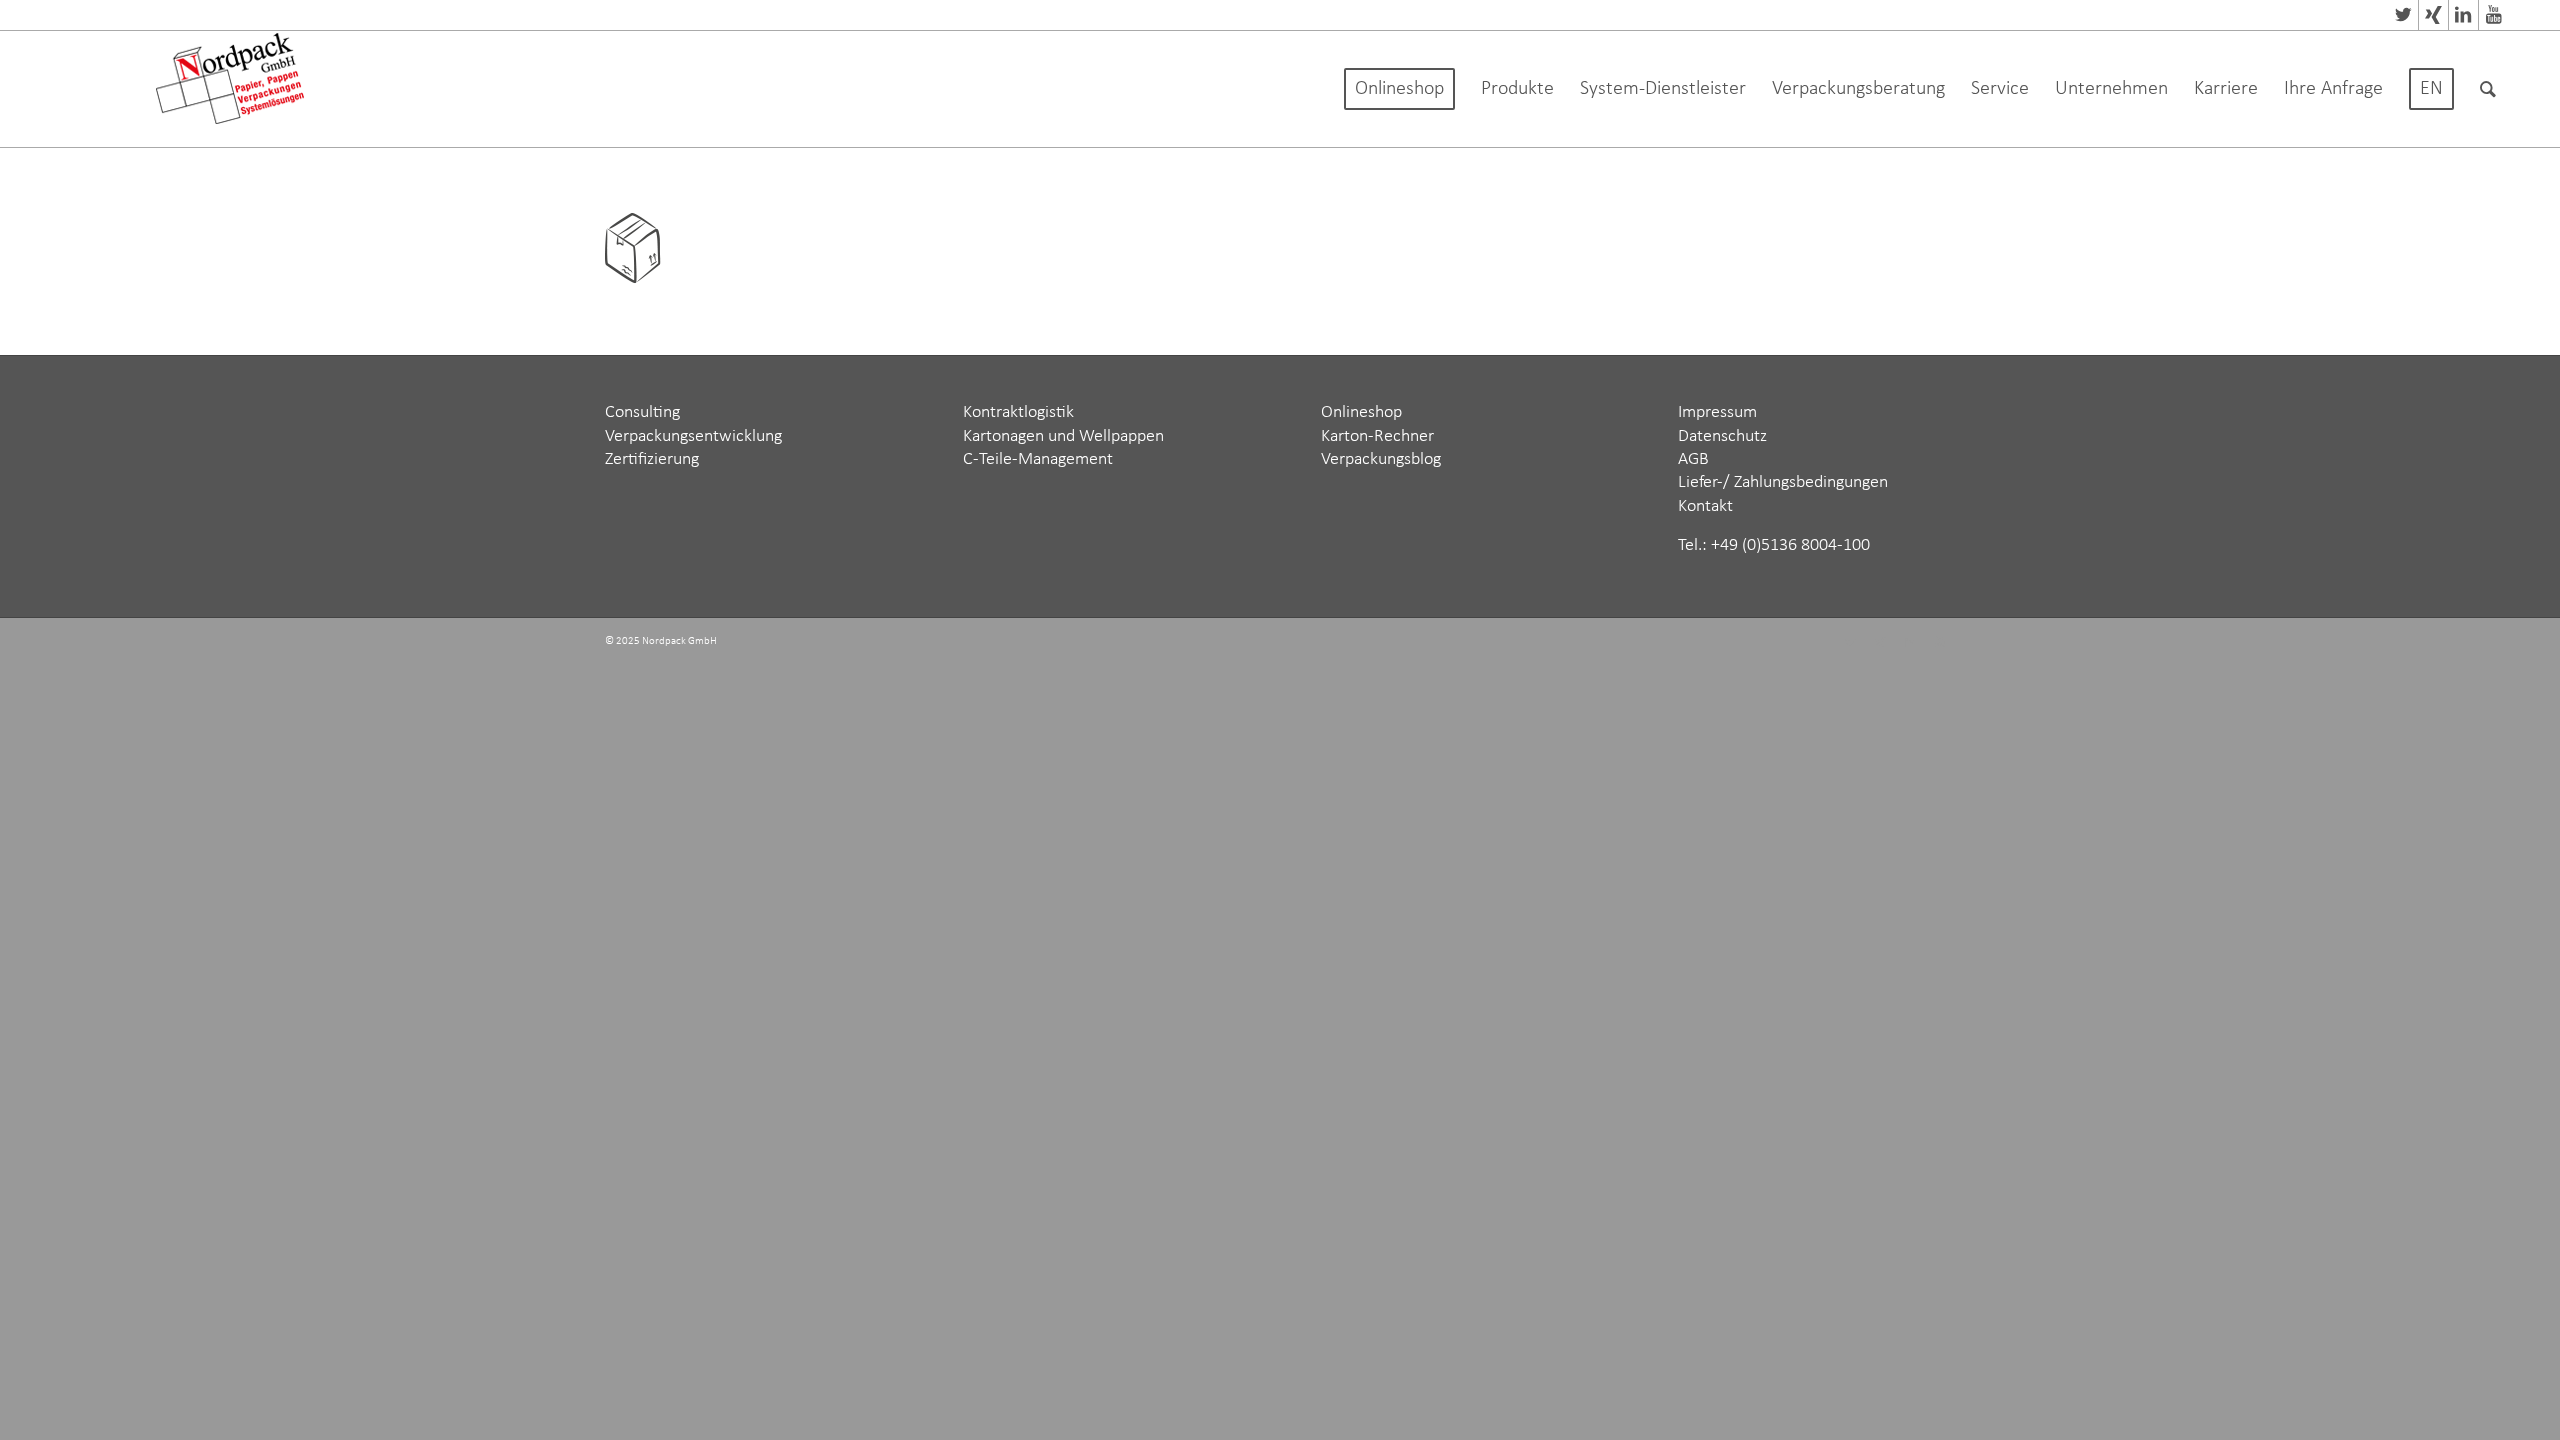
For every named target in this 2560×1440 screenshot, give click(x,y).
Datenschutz (1722, 436)
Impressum (1717, 412)
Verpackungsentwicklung (693, 436)
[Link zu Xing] (2433, 15)
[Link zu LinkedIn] (2463, 15)
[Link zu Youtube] (2494, 15)
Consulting (642, 412)
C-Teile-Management (1038, 459)
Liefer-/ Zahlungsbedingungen (1783, 482)
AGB (1693, 459)
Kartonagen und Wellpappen (1063, 436)
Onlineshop (1361, 412)
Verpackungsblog (1381, 459)
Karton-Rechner (1377, 436)
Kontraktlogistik (1018, 412)
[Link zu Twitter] (2403, 15)
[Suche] (2488, 89)
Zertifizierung (652, 459)
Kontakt (1705, 506)
